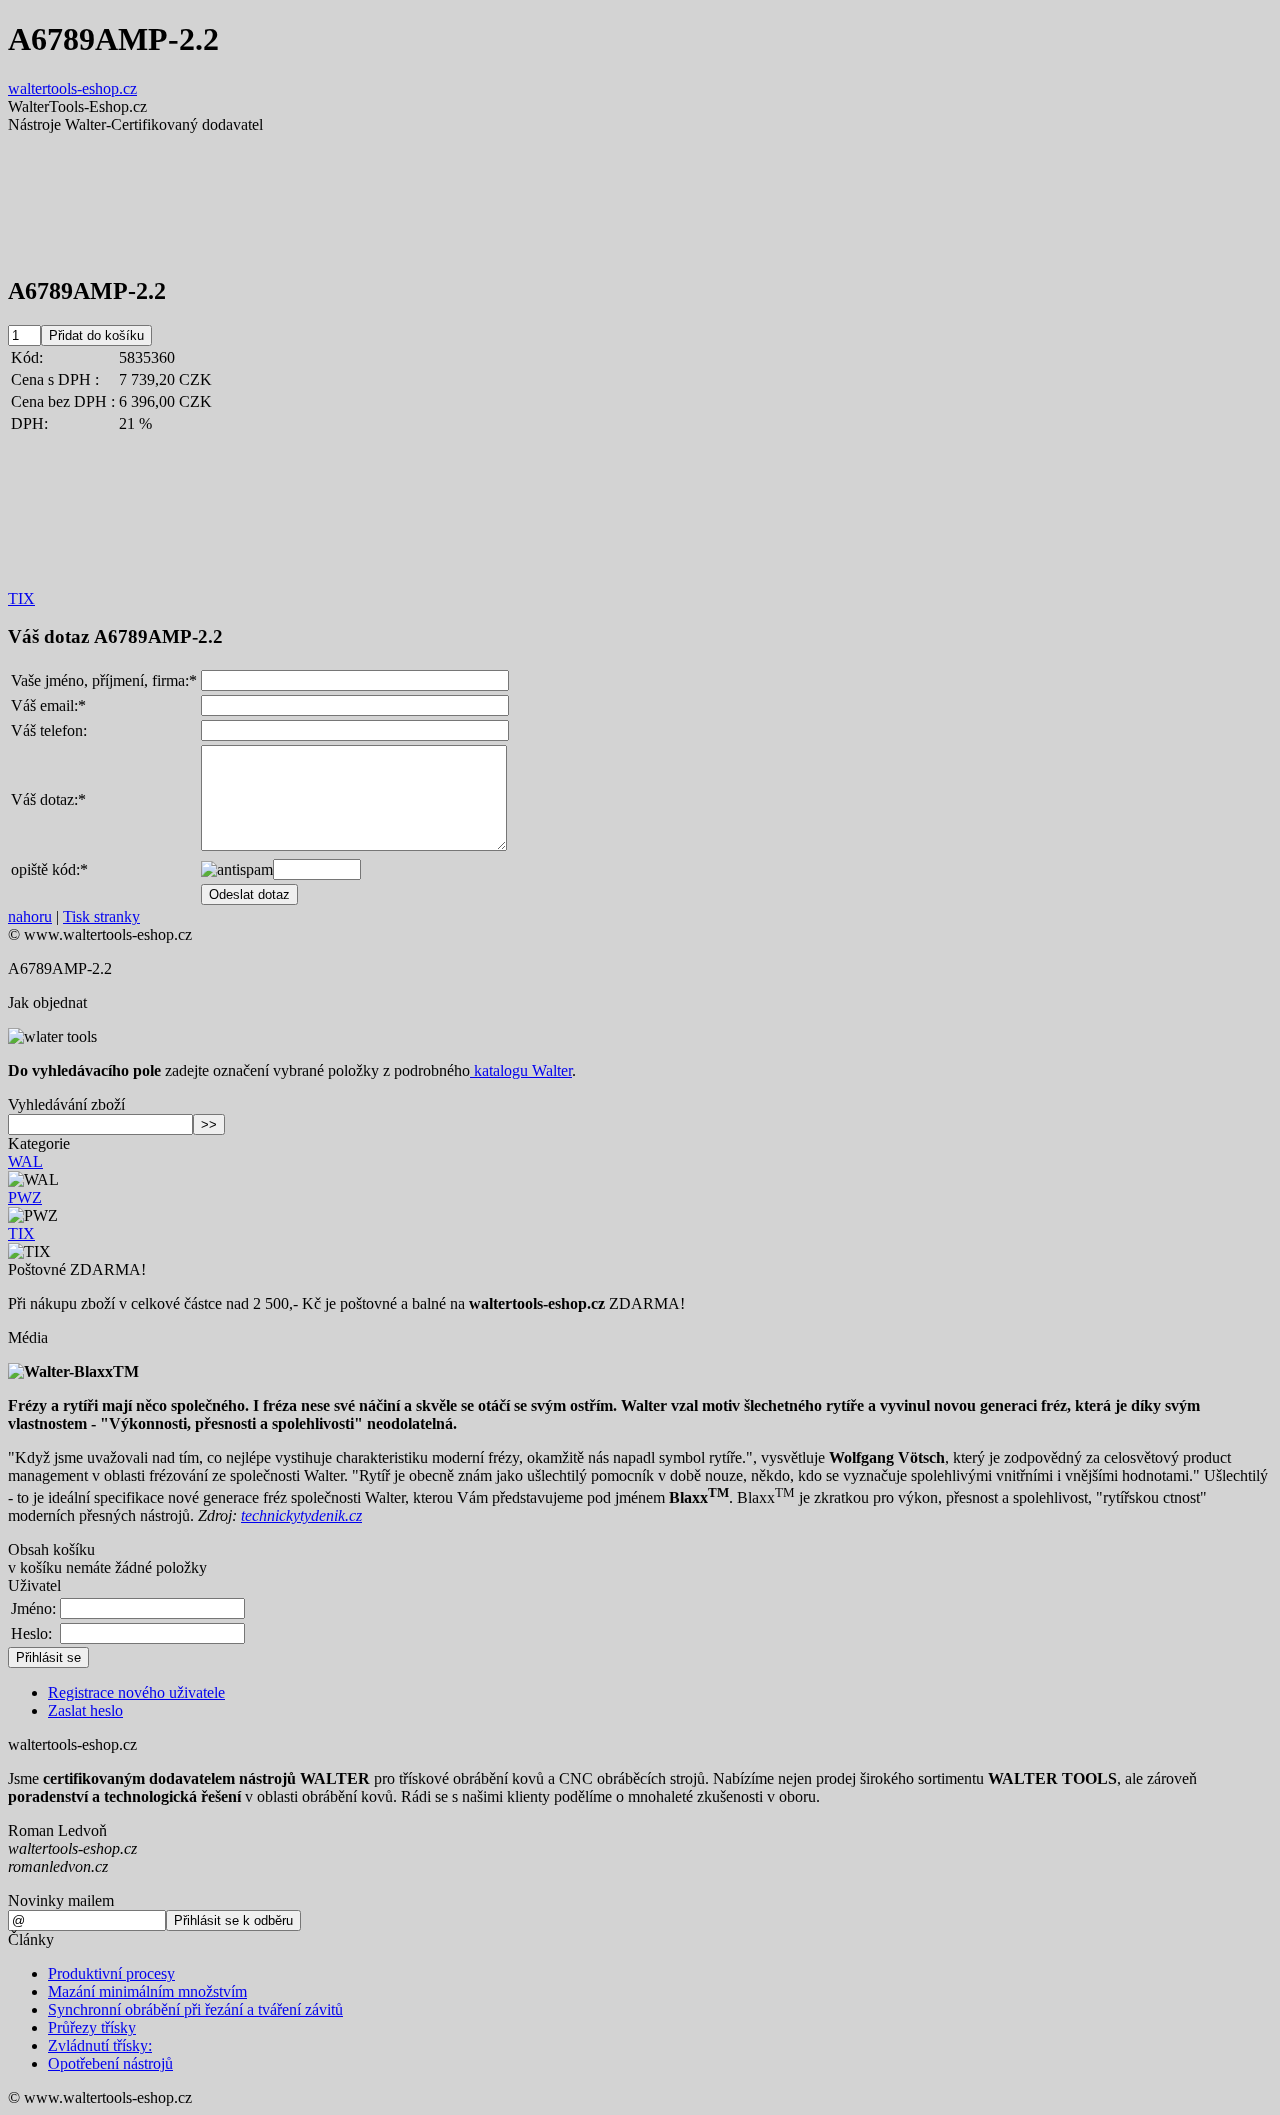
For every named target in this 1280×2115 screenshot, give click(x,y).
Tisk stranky (101, 916)
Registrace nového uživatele (136, 1692)
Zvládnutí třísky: (100, 2045)
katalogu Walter (521, 1070)
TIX (21, 598)
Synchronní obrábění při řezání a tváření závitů (195, 2009)
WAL (25, 1161)
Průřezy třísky (92, 2027)
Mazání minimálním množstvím (147, 1991)
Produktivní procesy (111, 1973)
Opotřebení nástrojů (110, 2063)
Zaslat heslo (85, 1710)
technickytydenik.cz (301, 1515)
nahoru (30, 916)
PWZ (25, 1197)
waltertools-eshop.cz (72, 88)
